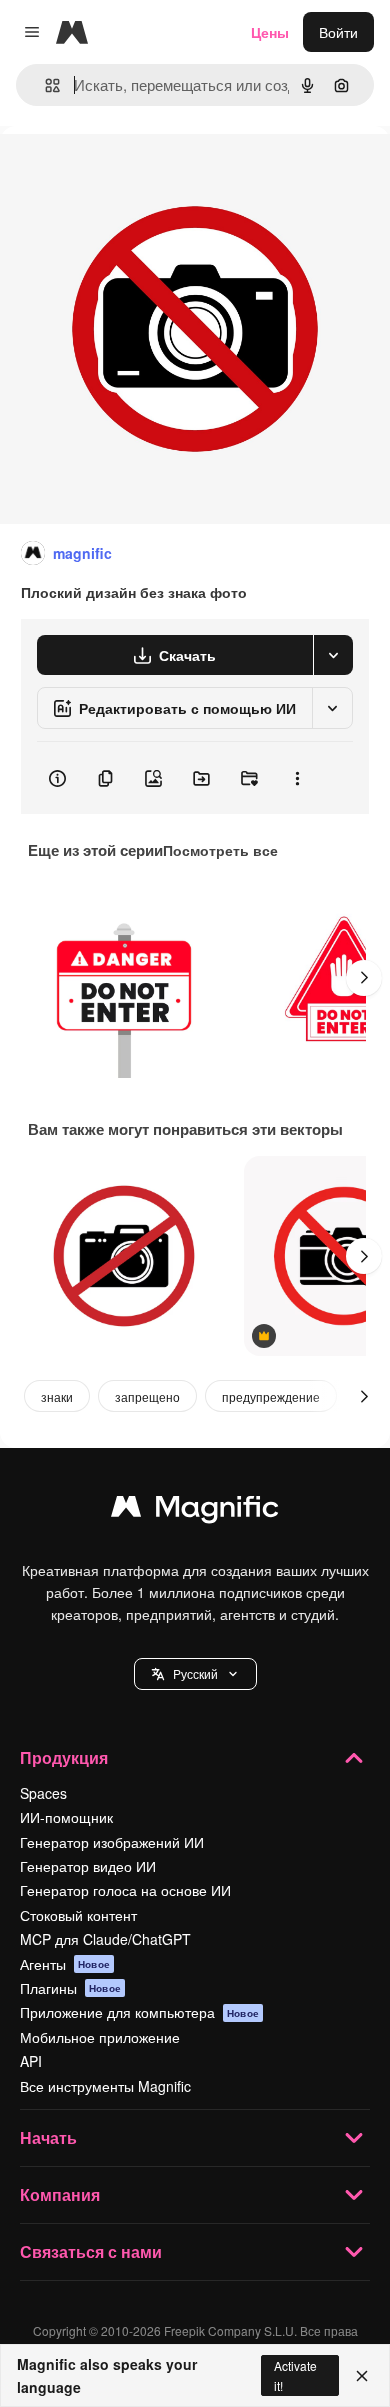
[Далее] (364, 978)
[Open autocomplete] (44, 85)
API (31, 2061)
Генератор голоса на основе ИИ (125, 1890)
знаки (57, 1396)
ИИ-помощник (66, 1817)
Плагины (70, 1988)
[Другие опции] (297, 778)
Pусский (195, 1673)
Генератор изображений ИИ (112, 1842)
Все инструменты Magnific (105, 2086)
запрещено (147, 1396)
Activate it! (295, 2375)
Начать (48, 2137)
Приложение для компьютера (139, 2012)
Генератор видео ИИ (88, 1866)
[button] (195, 1674)
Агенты (65, 1964)
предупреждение (271, 1396)
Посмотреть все (220, 850)
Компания (60, 2194)
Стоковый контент (78, 1915)
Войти (338, 32)
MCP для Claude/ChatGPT (105, 1939)
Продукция (64, 1757)
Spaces (43, 1793)
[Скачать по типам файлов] (333, 655)
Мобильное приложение (100, 2037)
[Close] (362, 2376)
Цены (270, 32)
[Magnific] (195, 1511)
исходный (134, 171)
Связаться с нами (91, 2251)
